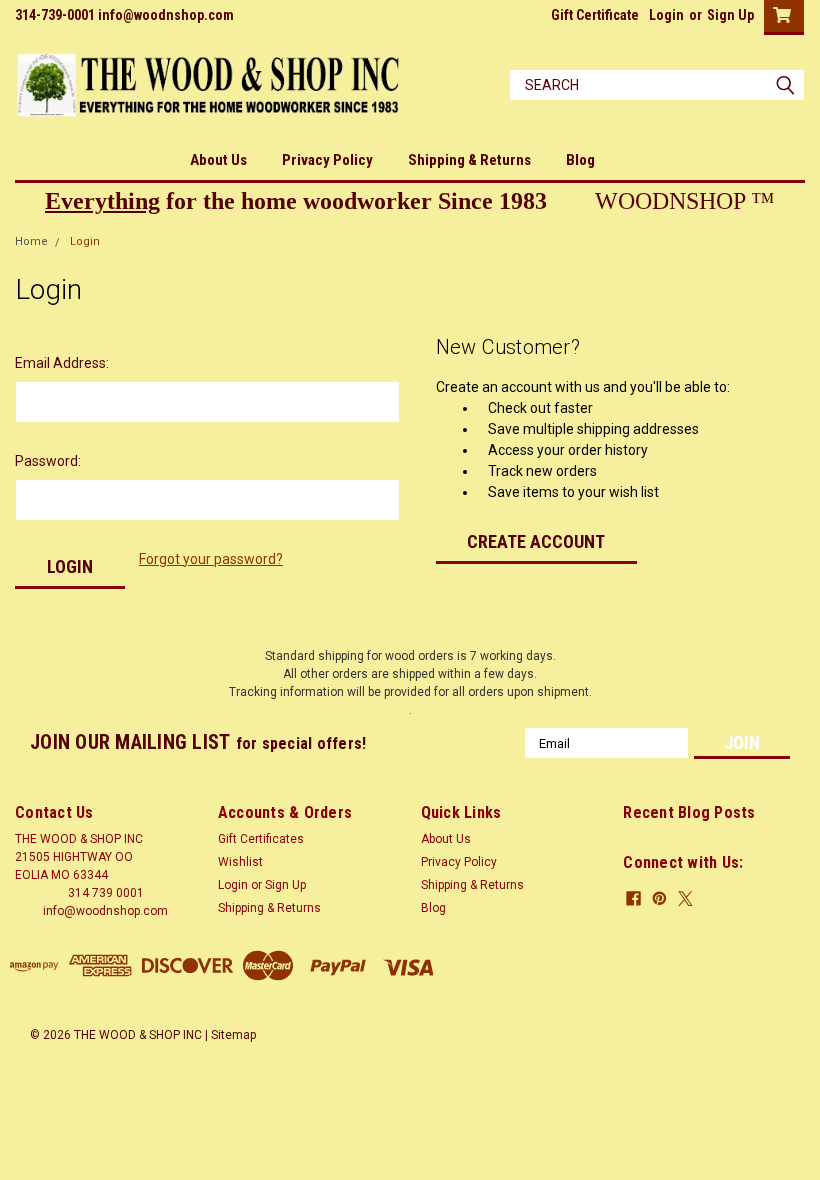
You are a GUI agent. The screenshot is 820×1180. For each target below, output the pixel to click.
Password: (48, 461)
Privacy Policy (327, 160)
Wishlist (240, 862)
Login (666, 15)
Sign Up (730, 15)
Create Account (536, 541)
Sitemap (233, 1035)
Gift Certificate (595, 15)
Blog (580, 160)
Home (31, 241)
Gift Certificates (261, 839)
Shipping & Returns (469, 160)
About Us (218, 160)
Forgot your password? (211, 559)
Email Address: (62, 363)
